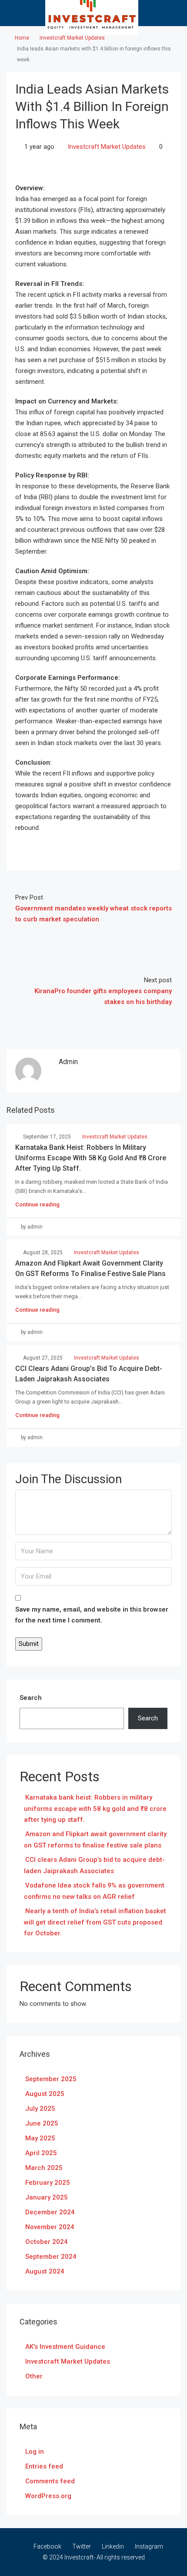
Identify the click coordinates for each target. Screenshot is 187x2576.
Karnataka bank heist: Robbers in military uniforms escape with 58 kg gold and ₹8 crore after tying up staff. (91, 1158)
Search (31, 1698)
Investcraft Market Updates (72, 38)
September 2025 (51, 2079)
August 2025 (45, 2094)
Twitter (81, 2546)
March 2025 (44, 2168)
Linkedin (112, 2546)
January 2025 (47, 2197)
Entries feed (44, 2466)
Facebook (47, 2546)
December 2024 (50, 2212)
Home (22, 38)
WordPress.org (48, 2496)
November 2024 (50, 2227)
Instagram (148, 2546)
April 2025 (41, 2153)
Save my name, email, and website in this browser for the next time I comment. (92, 1615)
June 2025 (42, 2123)
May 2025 (40, 2138)
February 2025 (48, 2183)
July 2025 (40, 2109)
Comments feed (50, 2481)
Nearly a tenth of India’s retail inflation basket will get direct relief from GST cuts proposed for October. (95, 1922)
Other (34, 2376)
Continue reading (37, 1204)
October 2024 (47, 2242)
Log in (35, 2452)
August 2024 (45, 2271)
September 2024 (51, 2257)
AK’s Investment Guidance (65, 2347)
